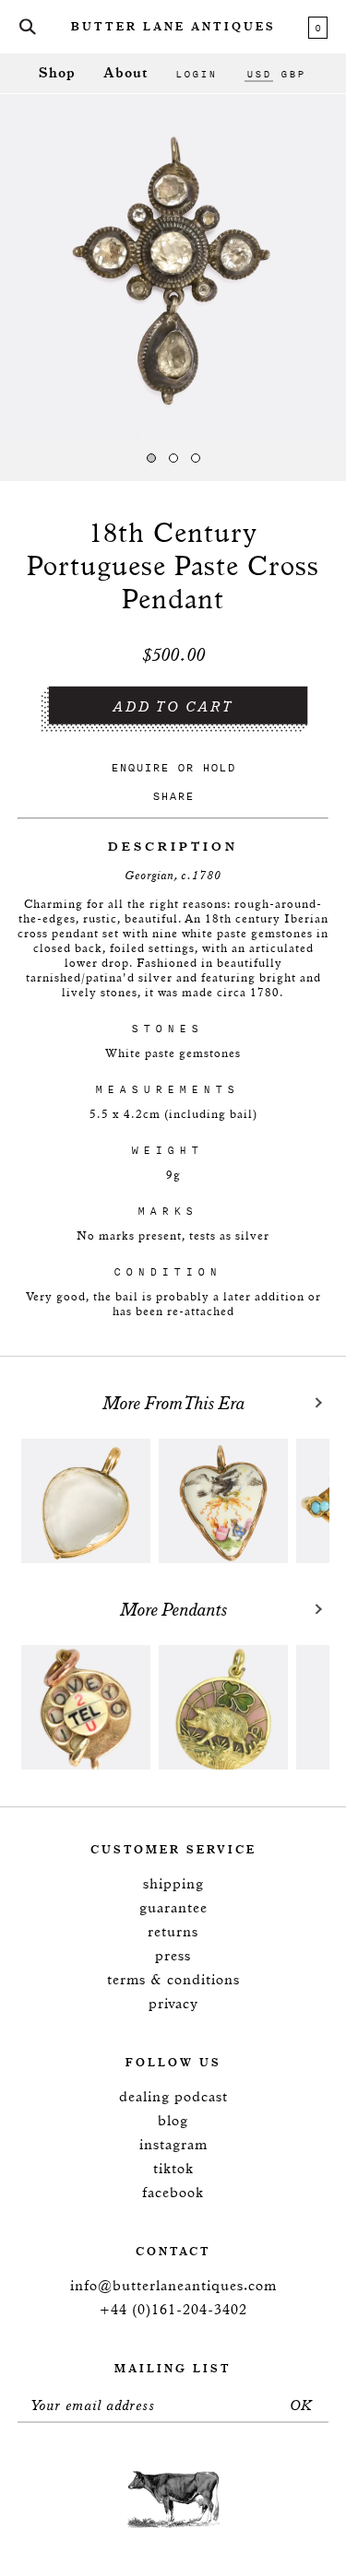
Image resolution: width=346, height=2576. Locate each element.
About (125, 73)
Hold (219, 767)
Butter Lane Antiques (173, 28)
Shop (57, 73)
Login (196, 74)
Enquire (140, 767)
